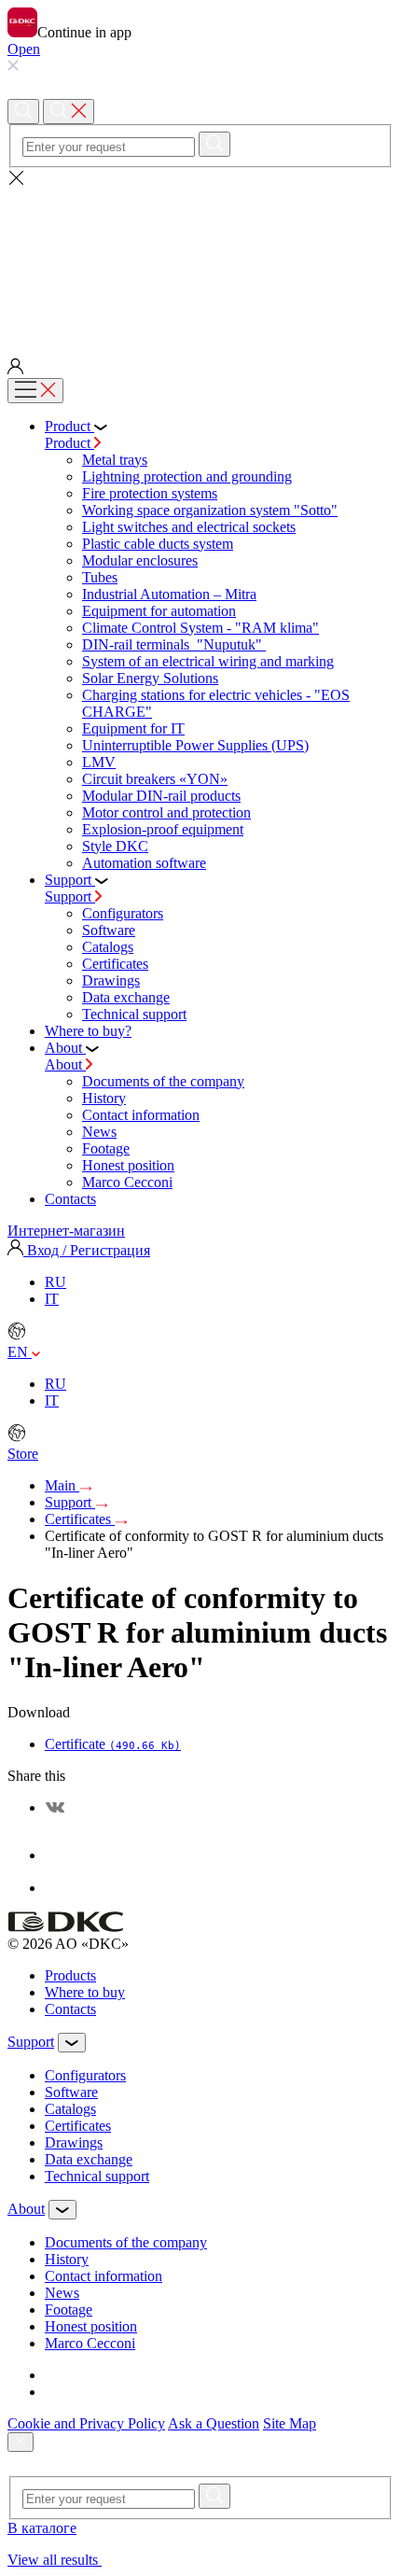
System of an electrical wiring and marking (208, 661)
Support (70, 896)
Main (62, 1485)
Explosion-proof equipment (163, 829)
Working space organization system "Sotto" (210, 510)
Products (70, 1975)
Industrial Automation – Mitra (169, 594)
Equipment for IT (133, 728)
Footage (106, 1148)
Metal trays (115, 460)
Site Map (290, 2423)
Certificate (113, 1744)
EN (20, 1352)
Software (109, 930)
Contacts (70, 2009)
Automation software (144, 863)
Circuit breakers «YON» (155, 779)
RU (55, 1282)
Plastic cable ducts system (158, 544)
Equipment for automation (159, 611)
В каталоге (42, 2528)
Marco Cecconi (127, 1182)
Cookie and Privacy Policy (86, 2423)
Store (23, 1454)
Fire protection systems (150, 493)
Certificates (115, 964)
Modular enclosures (140, 560)
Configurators (123, 913)
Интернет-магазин (66, 1231)
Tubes (100, 577)
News (99, 1132)
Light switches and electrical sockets (189, 527)
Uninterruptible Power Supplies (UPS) (195, 745)
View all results (55, 2560)
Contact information (141, 1115)
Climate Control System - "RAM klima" (200, 628)
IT (52, 1299)
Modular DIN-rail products (161, 796)
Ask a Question (214, 2423)
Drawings (111, 980)
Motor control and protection (166, 812)
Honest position (128, 1165)
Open (24, 49)
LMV (99, 762)
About (65, 1064)
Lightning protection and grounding (187, 476)
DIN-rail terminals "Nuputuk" (174, 644)
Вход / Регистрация (87, 1250)
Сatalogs (108, 947)
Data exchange (126, 997)
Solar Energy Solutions (150, 678)
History (104, 1098)
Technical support (134, 1014)
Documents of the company (163, 1081)
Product (69, 443)
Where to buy (85, 1992)
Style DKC (115, 846)
